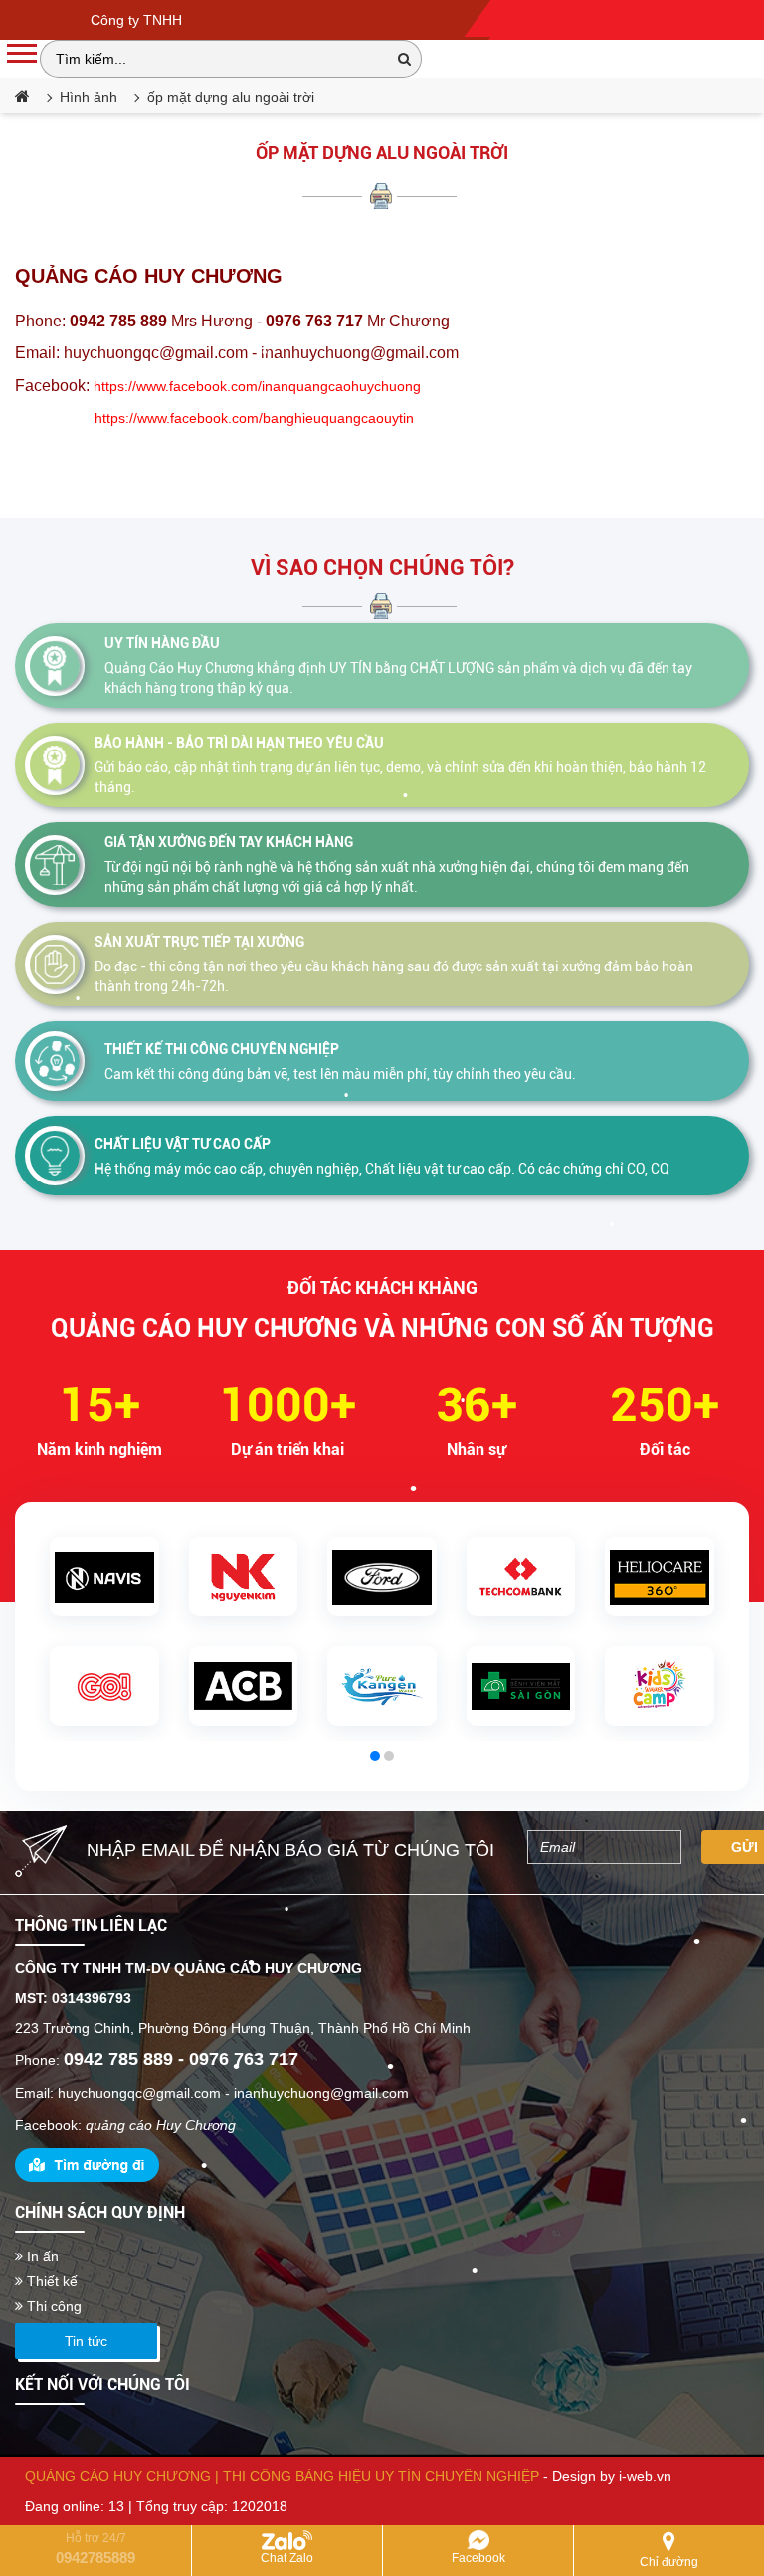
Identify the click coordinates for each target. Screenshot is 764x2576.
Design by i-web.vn (612, 2476)
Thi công (52, 2306)
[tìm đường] (87, 2164)
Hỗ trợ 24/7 (95, 2549)
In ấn (41, 2256)
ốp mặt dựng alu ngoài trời (382, 153)
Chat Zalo (287, 2558)
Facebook (478, 2558)
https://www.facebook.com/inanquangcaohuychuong (257, 386)
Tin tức (86, 2341)
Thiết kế (50, 2281)
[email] (604, 1847)
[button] (375, 1756)
